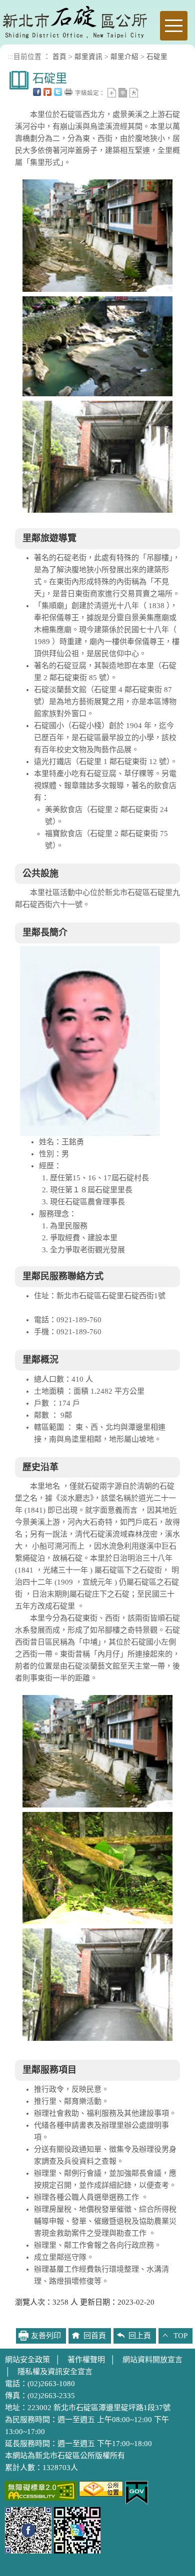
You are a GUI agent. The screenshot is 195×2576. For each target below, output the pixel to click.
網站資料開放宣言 (152, 2360)
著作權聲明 (86, 2360)
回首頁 (95, 2336)
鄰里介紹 (124, 57)
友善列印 (68, 92)
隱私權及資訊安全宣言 (55, 2372)
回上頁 (140, 2336)
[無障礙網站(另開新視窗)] (41, 2490)
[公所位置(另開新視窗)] (101, 2488)
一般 (123, 93)
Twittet (58, 92)
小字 (112, 93)
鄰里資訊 (88, 57)
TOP (180, 2336)
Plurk (47, 92)
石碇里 (157, 57)
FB (37, 92)
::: (10, 57)
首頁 (59, 57)
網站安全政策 (27, 2360)
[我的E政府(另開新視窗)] (137, 2492)
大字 (134, 93)
